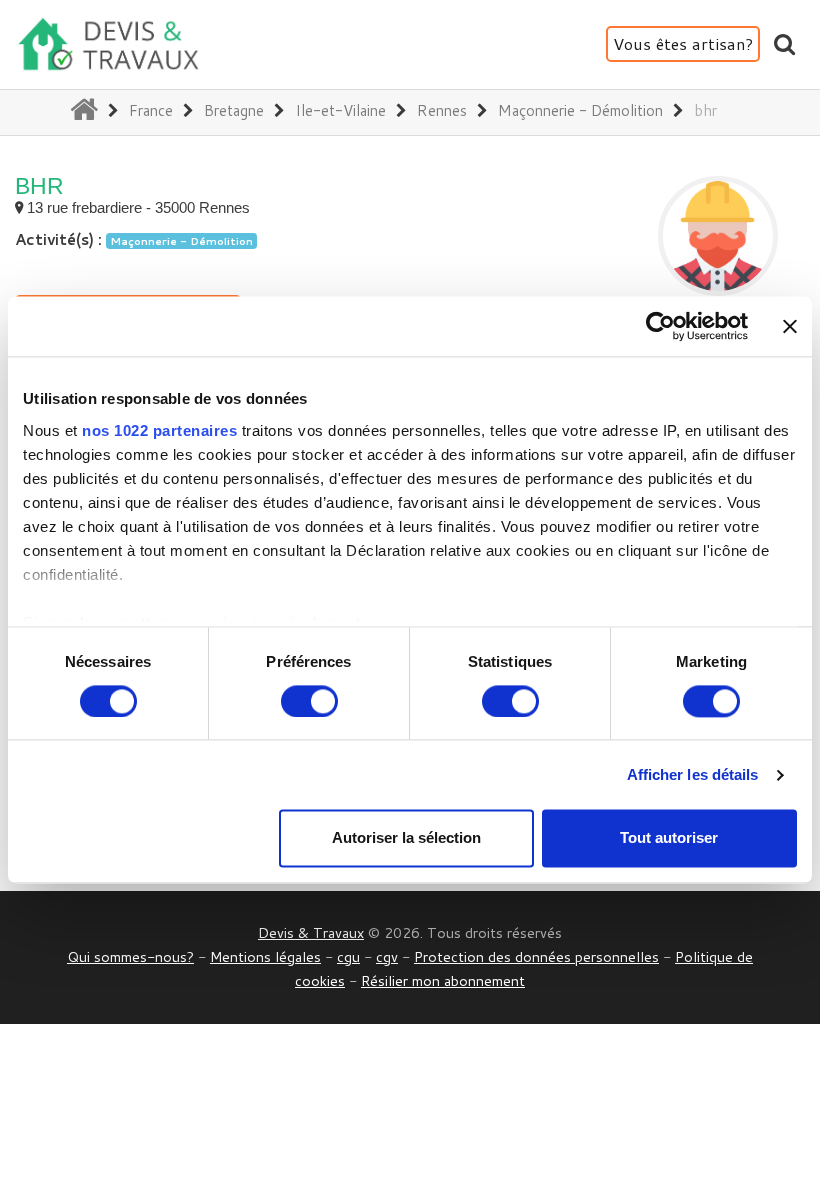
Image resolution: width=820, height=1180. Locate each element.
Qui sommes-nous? (130, 956)
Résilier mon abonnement (443, 980)
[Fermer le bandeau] (790, 326)
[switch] (309, 701)
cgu (348, 956)
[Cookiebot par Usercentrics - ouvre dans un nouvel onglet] (660, 326)
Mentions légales (265, 956)
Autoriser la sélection (406, 838)
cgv (387, 956)
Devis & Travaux (311, 932)
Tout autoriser (669, 838)
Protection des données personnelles (536, 956)
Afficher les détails (693, 774)
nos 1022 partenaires (159, 430)
